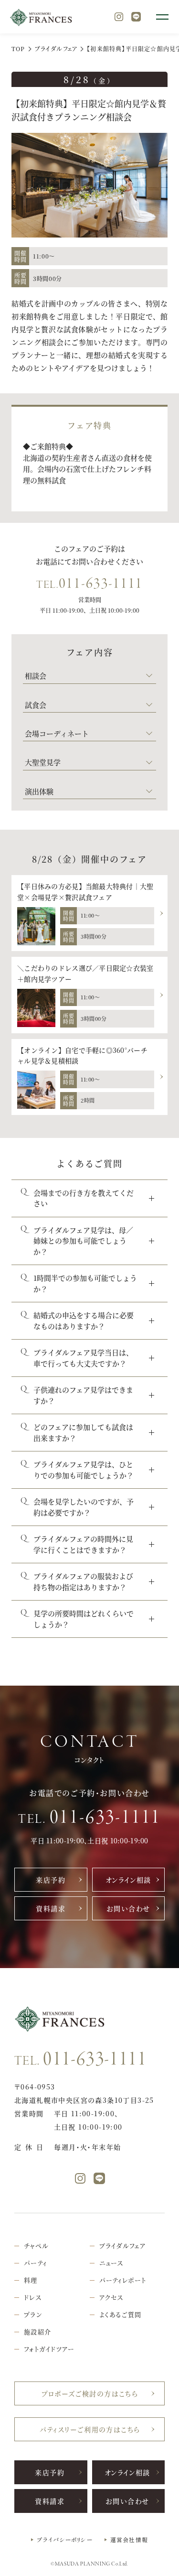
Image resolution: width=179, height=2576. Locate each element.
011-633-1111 (89, 584)
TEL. (89, 1818)
